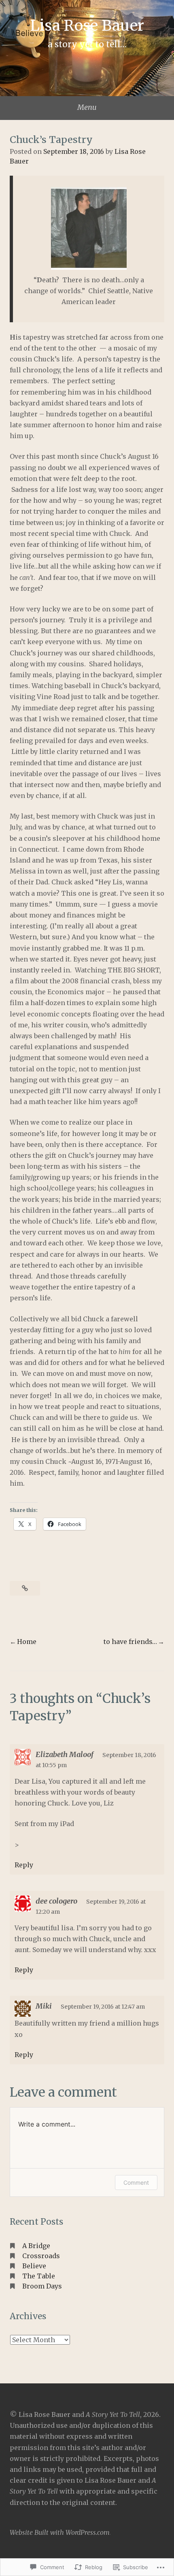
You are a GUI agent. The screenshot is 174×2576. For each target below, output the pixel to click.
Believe (34, 2266)
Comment (136, 2182)
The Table (39, 2276)
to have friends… (130, 1642)
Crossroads (41, 2256)
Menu (87, 107)
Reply (24, 1865)
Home (27, 1642)
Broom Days (42, 2286)
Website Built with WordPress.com (60, 2532)
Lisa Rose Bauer (87, 25)
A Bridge (36, 2246)
